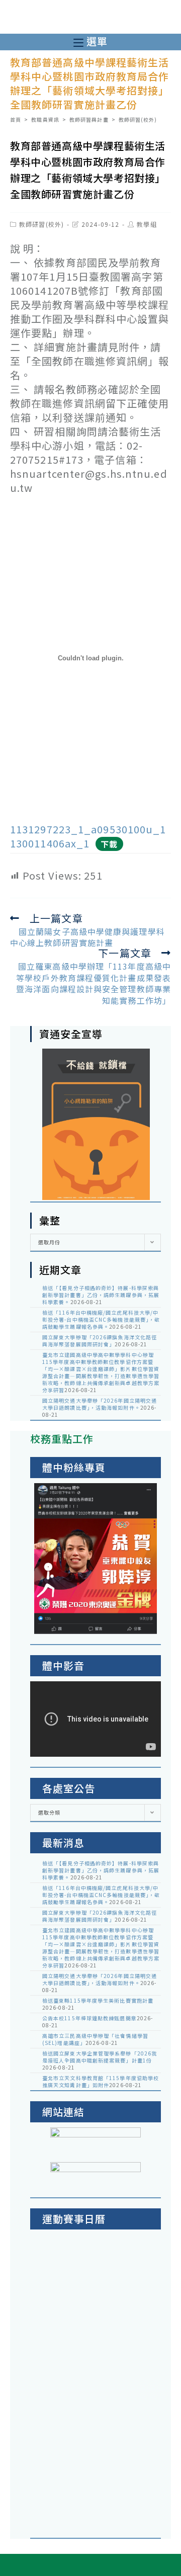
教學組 (147, 224)
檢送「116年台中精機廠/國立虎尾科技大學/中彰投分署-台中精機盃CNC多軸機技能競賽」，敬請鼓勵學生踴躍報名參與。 (101, 1319)
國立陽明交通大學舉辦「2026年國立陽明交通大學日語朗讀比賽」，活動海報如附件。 (100, 1404)
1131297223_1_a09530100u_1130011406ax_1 (88, 836)
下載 (109, 844)
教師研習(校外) (41, 224)
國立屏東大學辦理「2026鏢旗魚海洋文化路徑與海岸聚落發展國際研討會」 (100, 1341)
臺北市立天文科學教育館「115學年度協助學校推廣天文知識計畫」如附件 (101, 2081)
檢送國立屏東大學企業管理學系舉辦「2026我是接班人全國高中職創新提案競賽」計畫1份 (100, 2057)
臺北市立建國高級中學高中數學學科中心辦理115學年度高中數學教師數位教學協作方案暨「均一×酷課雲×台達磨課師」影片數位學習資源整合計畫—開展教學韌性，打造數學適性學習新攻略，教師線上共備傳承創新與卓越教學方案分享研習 (101, 1372)
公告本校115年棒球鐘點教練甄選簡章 (89, 2018)
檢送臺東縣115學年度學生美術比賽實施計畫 (98, 2000)
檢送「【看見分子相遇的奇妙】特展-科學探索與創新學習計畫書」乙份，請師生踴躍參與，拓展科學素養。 (101, 1295)
